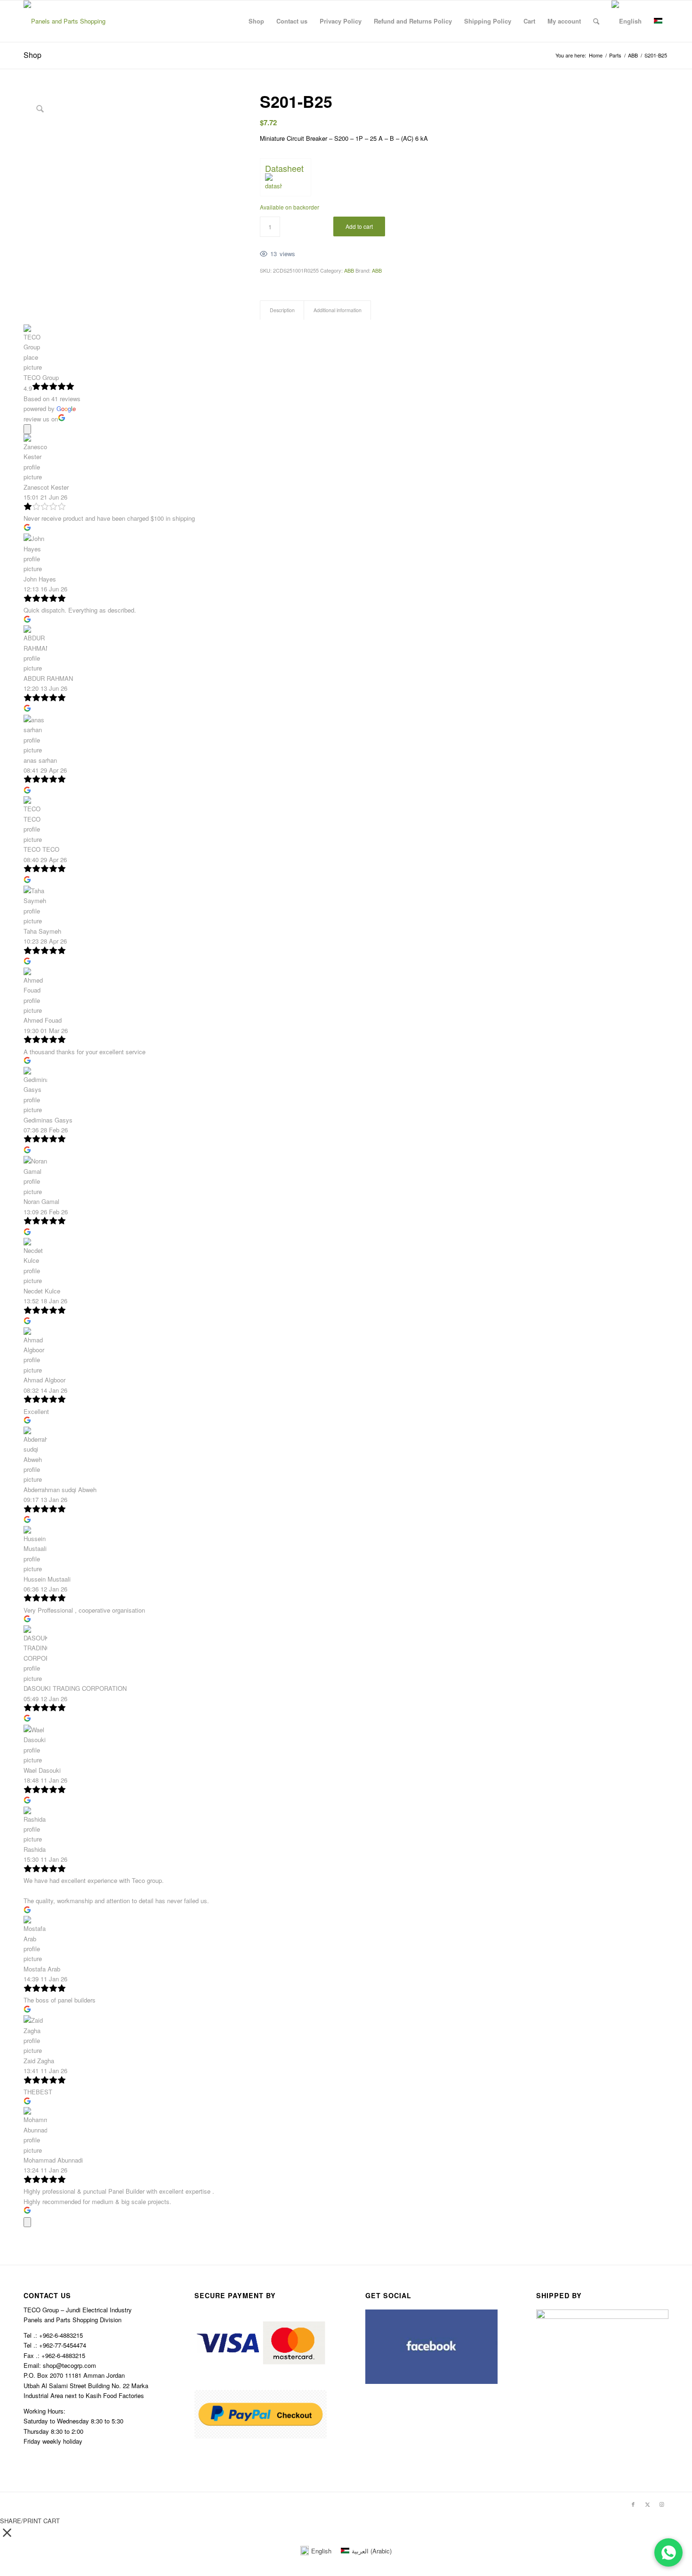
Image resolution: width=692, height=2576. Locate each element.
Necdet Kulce (42, 1291)
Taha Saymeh (42, 931)
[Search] (596, 21)
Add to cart (359, 226)
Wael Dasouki (42, 1770)
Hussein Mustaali (47, 1579)
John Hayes (40, 579)
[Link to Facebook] (633, 2504)
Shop (32, 55)
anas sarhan (40, 760)
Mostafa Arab (42, 1969)
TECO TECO (41, 849)
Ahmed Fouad (43, 1020)
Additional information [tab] (338, 310)
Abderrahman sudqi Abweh (60, 1490)
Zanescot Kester (46, 487)
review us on (41, 419)
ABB (349, 270)
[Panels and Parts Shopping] (64, 21)
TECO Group (41, 377)
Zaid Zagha (39, 2061)
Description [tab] (282, 310)
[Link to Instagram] (661, 2504)
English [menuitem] (321, 2551)
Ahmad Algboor (44, 1380)
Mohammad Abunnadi (53, 2160)
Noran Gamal (41, 1201)
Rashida (35, 1849)
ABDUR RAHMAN (48, 678)
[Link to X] (647, 2504)
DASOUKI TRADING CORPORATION (75, 1688)
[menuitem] (256, 21)
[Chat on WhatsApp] (668, 2552)
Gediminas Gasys (48, 1120)
